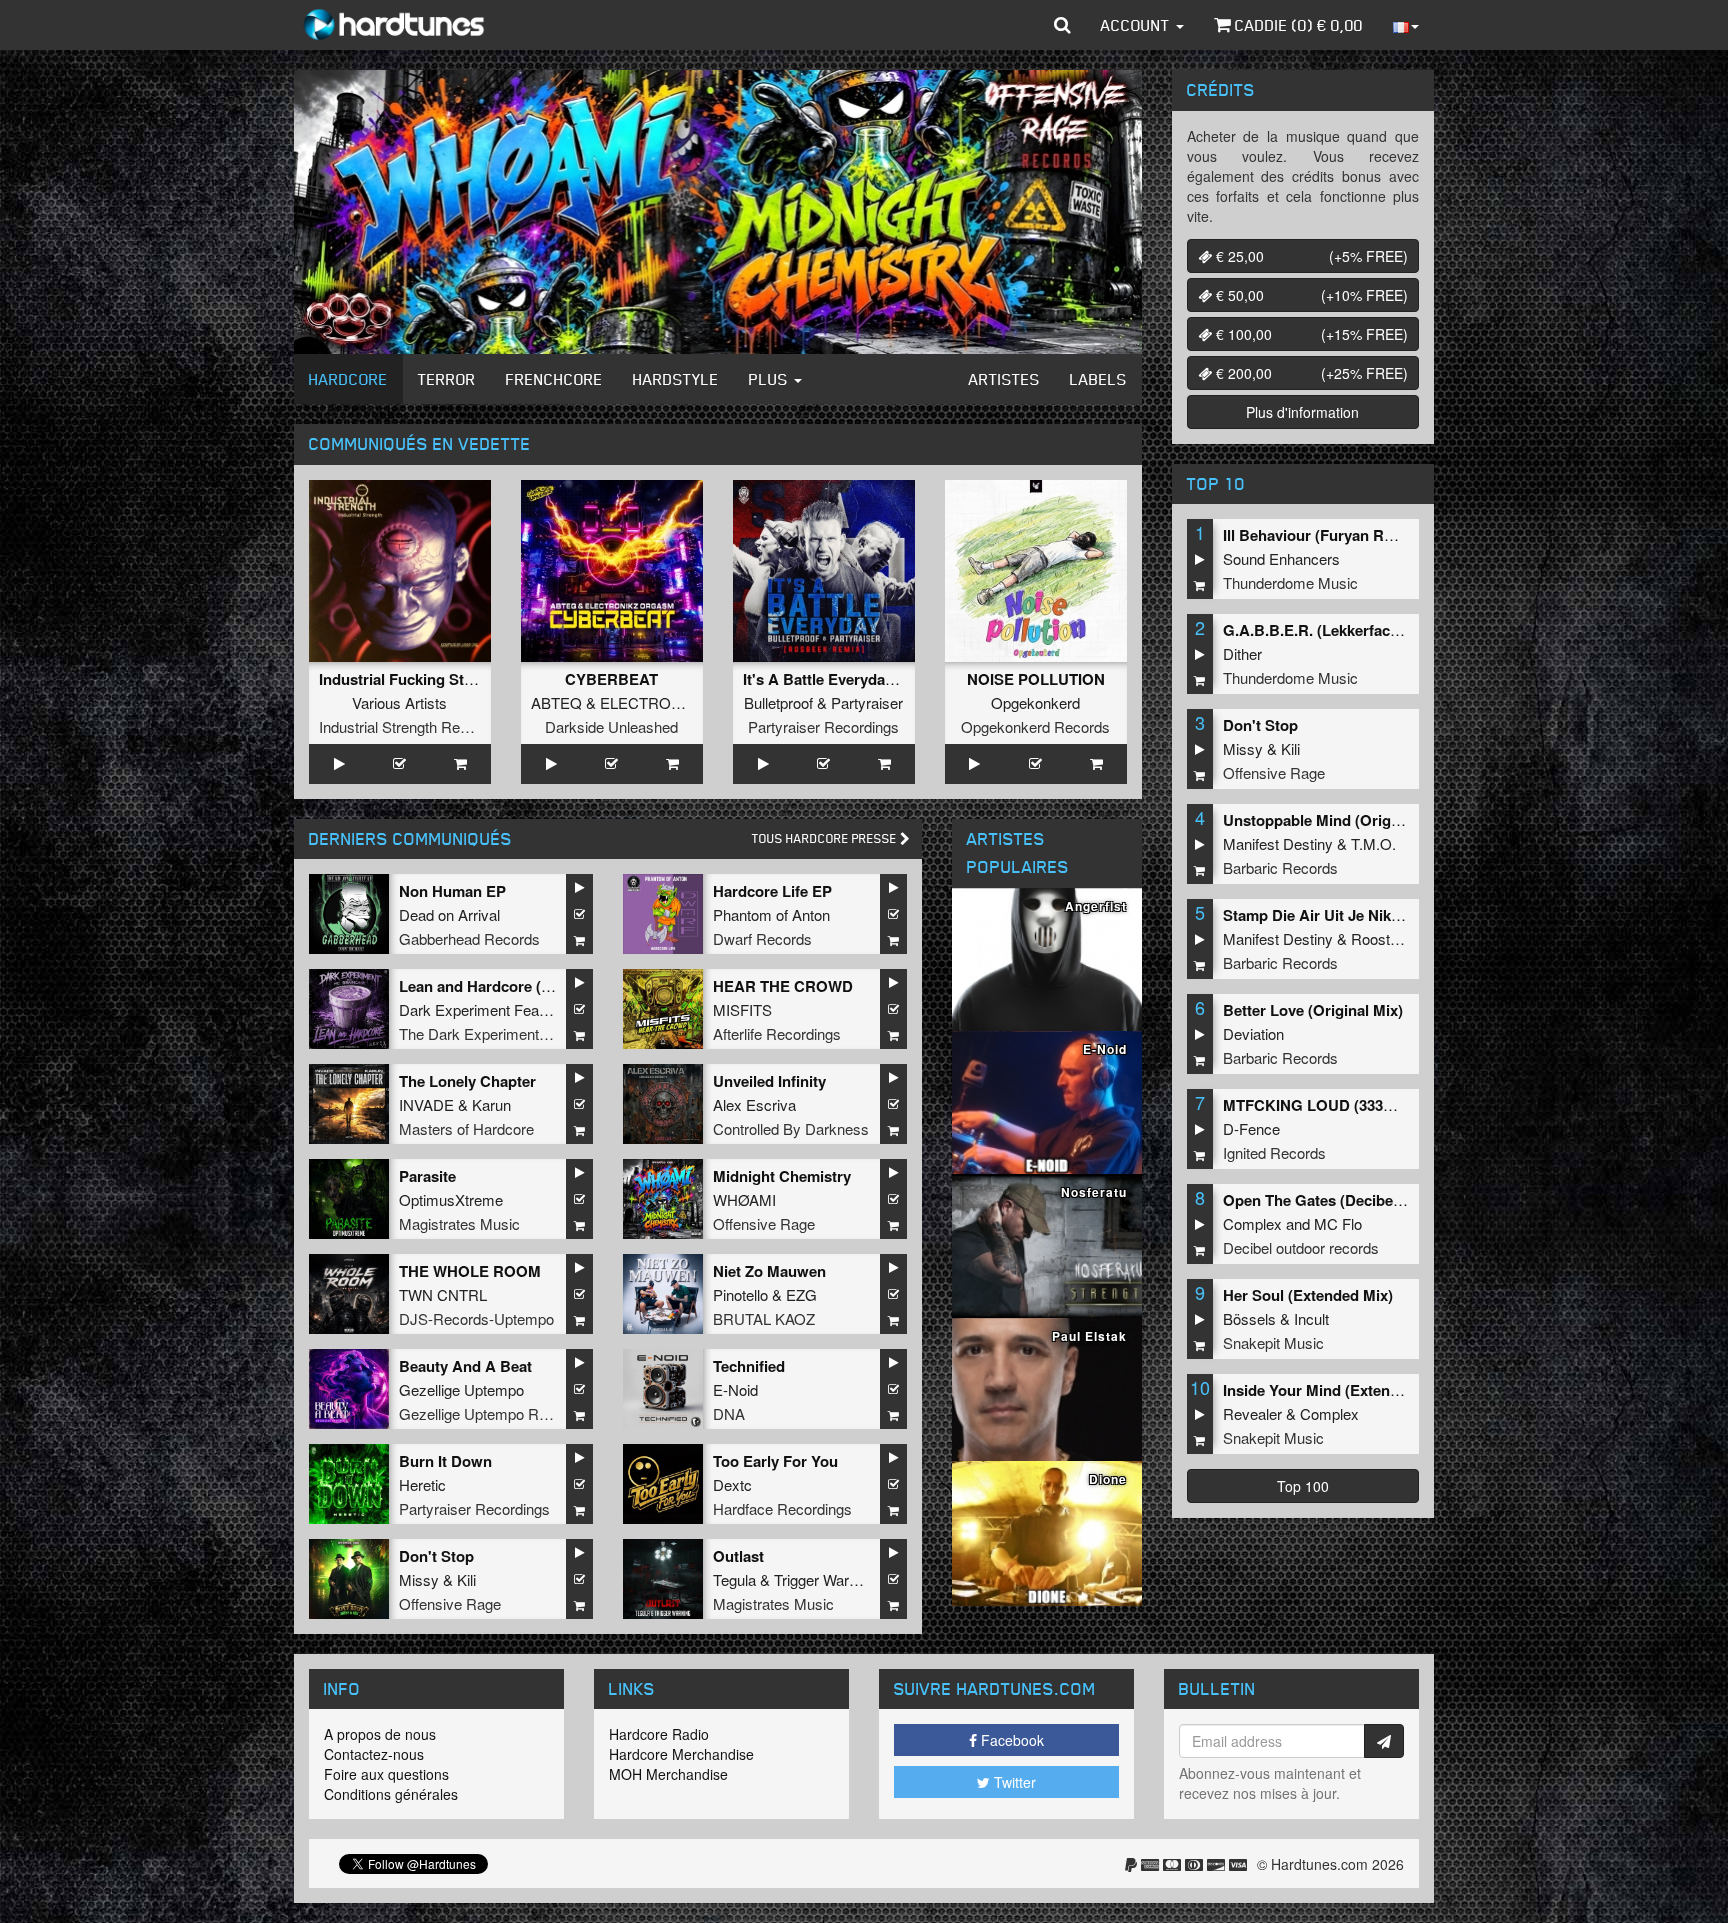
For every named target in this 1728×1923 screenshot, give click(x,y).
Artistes (1004, 379)
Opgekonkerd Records (1035, 726)
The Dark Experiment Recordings (508, 1033)
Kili (466, 1579)
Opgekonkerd (1035, 702)
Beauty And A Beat (465, 1366)
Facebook (1010, 1740)
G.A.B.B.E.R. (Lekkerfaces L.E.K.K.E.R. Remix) (1386, 630)
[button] (1062, 25)
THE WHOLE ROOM (470, 1271)
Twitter (1013, 1782)
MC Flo (1338, 1223)
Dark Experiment (454, 1009)
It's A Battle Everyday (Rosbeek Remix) (879, 679)
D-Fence (1251, 1128)
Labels (1098, 379)
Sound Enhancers (1281, 558)
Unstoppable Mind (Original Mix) (1336, 820)
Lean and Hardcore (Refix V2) (501, 986)
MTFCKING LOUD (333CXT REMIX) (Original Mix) (1396, 1105)
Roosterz (1381, 938)
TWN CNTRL (443, 1294)
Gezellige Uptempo (461, 1389)
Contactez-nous (374, 1754)
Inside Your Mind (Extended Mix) (1336, 1390)
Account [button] (1137, 25)
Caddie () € (1297, 25)
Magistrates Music (459, 1223)
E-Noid (735, 1389)
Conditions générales (391, 1794)
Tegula (734, 1579)
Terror (447, 379)
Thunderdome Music (1290, 582)
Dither (1242, 653)
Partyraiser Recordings (823, 726)
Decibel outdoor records (1301, 1247)
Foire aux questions (386, 1774)
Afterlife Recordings (777, 1033)
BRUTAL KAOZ (764, 1318)
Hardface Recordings (782, 1508)
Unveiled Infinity (769, 1081)
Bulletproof (778, 702)
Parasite (427, 1176)
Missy (419, 1579)
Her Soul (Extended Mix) (1308, 1295)
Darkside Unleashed (611, 726)
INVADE (426, 1104)
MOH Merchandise (668, 1774)
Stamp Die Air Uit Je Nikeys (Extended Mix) (1373, 915)
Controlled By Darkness (791, 1128)
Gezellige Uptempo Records (491, 1413)
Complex (1252, 1223)
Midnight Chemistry (782, 1176)
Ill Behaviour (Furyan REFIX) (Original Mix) (1372, 535)
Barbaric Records (1280, 867)
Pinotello (740, 1294)
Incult (1311, 1318)
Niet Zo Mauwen (769, 1271)
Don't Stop (436, 1556)
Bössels (1249, 1318)
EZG (801, 1294)
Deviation (1253, 1033)
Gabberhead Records (469, 938)
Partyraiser (867, 702)
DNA (729, 1413)
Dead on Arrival (449, 914)
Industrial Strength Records (408, 726)
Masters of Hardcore (466, 1128)
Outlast (738, 1556)
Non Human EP (452, 891)
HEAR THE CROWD (783, 986)
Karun (491, 1104)
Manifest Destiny (1278, 843)
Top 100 (1303, 1486)
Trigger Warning (825, 1579)
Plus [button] (770, 379)
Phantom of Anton (771, 914)
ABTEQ (556, 702)
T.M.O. (1373, 843)
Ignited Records (1274, 1152)
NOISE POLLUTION (1036, 679)
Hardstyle (676, 379)
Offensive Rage (764, 1223)
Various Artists (399, 702)
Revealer (1252, 1413)
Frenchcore (554, 379)
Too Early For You (775, 1461)
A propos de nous (380, 1734)
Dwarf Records (762, 938)
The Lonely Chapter (467, 1081)
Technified (749, 1366)
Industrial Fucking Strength (414, 679)
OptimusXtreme (451, 1199)
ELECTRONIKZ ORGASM (688, 702)
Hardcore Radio (659, 1734)
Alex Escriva (754, 1104)
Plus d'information (1302, 412)
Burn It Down (445, 1461)
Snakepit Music (1273, 1342)
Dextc (732, 1484)
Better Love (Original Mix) (1313, 1010)
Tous (826, 838)
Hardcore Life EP (772, 891)
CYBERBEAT (611, 679)
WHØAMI (744, 1199)
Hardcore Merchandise (681, 1754)
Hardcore (348, 379)
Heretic (422, 1484)
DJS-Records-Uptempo (476, 1318)
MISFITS (742, 1009)
